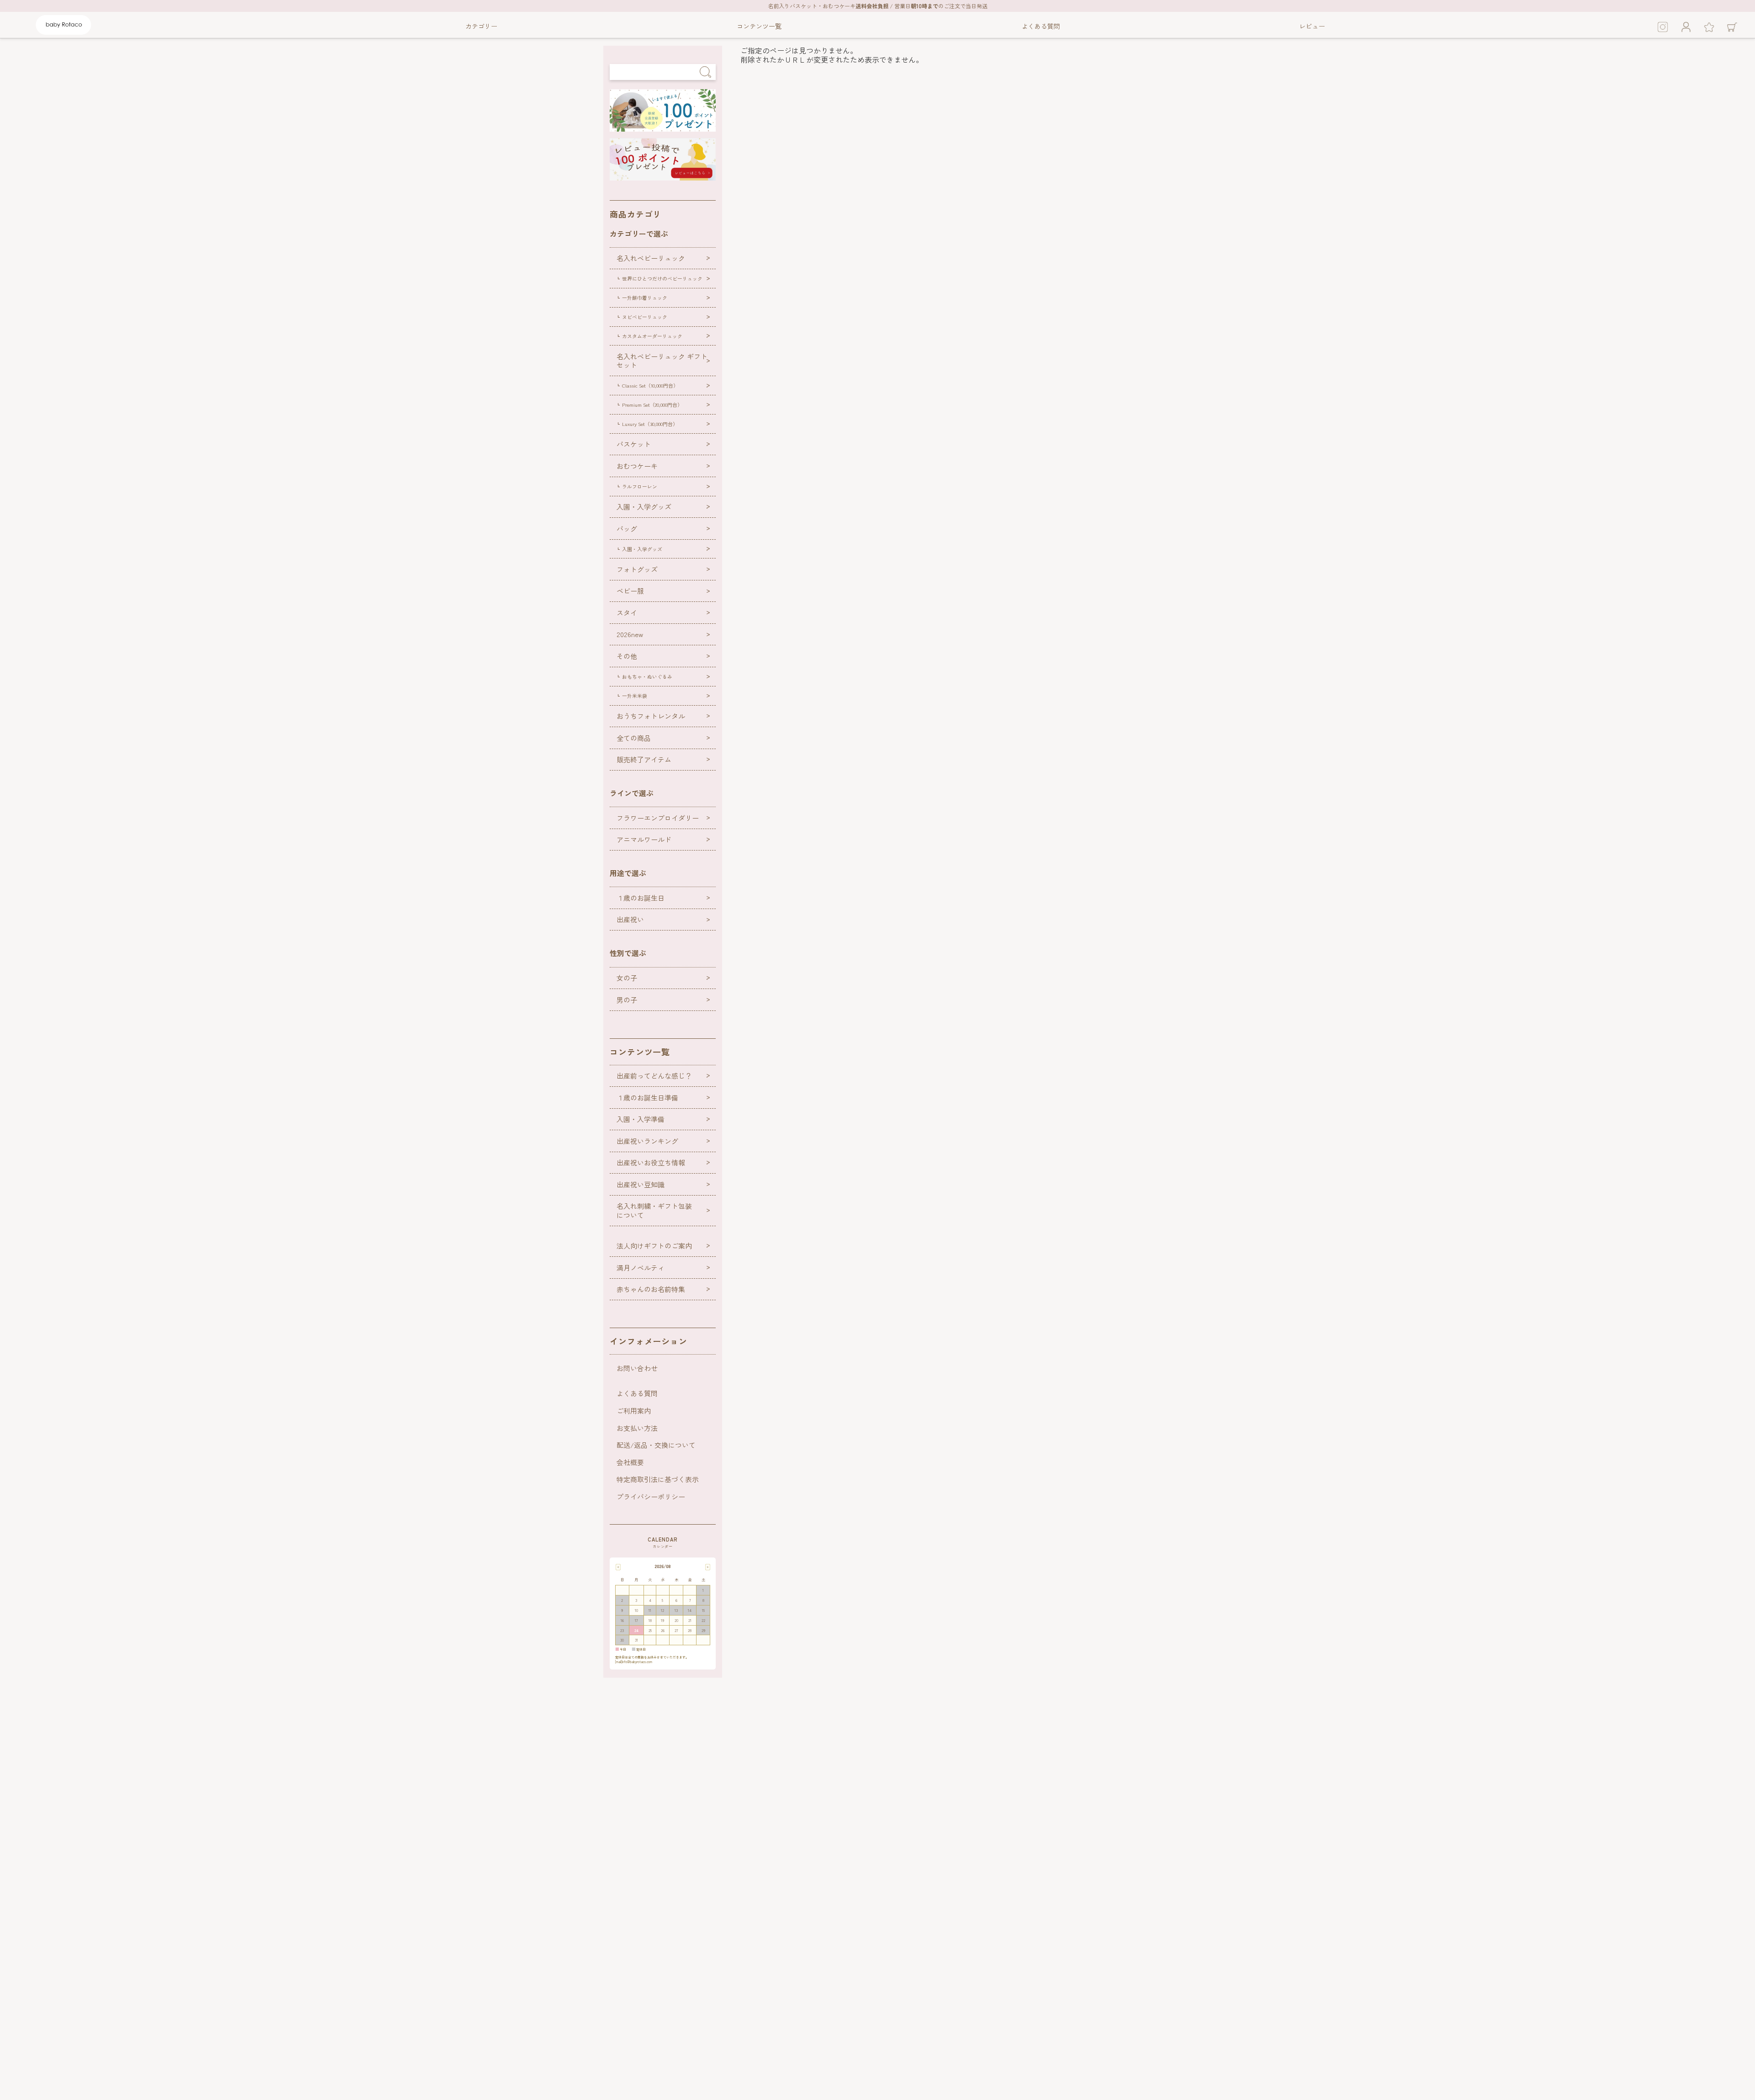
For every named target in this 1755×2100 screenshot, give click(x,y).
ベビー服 (630, 591)
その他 (627, 656)
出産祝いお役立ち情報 (651, 1162)
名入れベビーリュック (651, 258)
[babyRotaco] (64, 33)
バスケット (634, 444)
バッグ (627, 529)
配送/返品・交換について (656, 1445)
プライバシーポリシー (651, 1497)
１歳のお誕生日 (641, 898)
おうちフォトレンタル (651, 716)
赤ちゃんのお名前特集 (651, 1289)
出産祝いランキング (647, 1141)
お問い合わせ (637, 1368)
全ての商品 (634, 738)
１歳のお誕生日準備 (647, 1098)
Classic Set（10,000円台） (650, 385)
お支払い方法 (637, 1428)
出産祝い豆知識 (641, 1184)
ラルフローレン (640, 486)
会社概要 (630, 1462)
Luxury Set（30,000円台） (650, 424)
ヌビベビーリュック (645, 317)
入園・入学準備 (641, 1119)
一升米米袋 (635, 696)
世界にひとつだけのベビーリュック (662, 278)
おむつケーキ (637, 466)
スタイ (627, 613)
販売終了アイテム (644, 759)
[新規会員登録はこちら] (663, 128)
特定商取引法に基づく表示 (658, 1479)
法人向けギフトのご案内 (654, 1246)
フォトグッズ (637, 569)
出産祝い (630, 919)
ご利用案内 (634, 1411)
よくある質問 (637, 1393)
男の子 (627, 1000)
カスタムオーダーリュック (652, 336)
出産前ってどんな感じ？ (654, 1076)
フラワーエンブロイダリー (658, 818)
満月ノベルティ (641, 1268)
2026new (630, 634)
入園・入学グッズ (644, 507)
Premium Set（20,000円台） (652, 404)
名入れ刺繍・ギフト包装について (654, 1210)
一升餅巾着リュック (645, 298)
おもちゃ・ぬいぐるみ (647, 676)
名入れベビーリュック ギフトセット (662, 361)
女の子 (627, 978)
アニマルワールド (644, 839)
